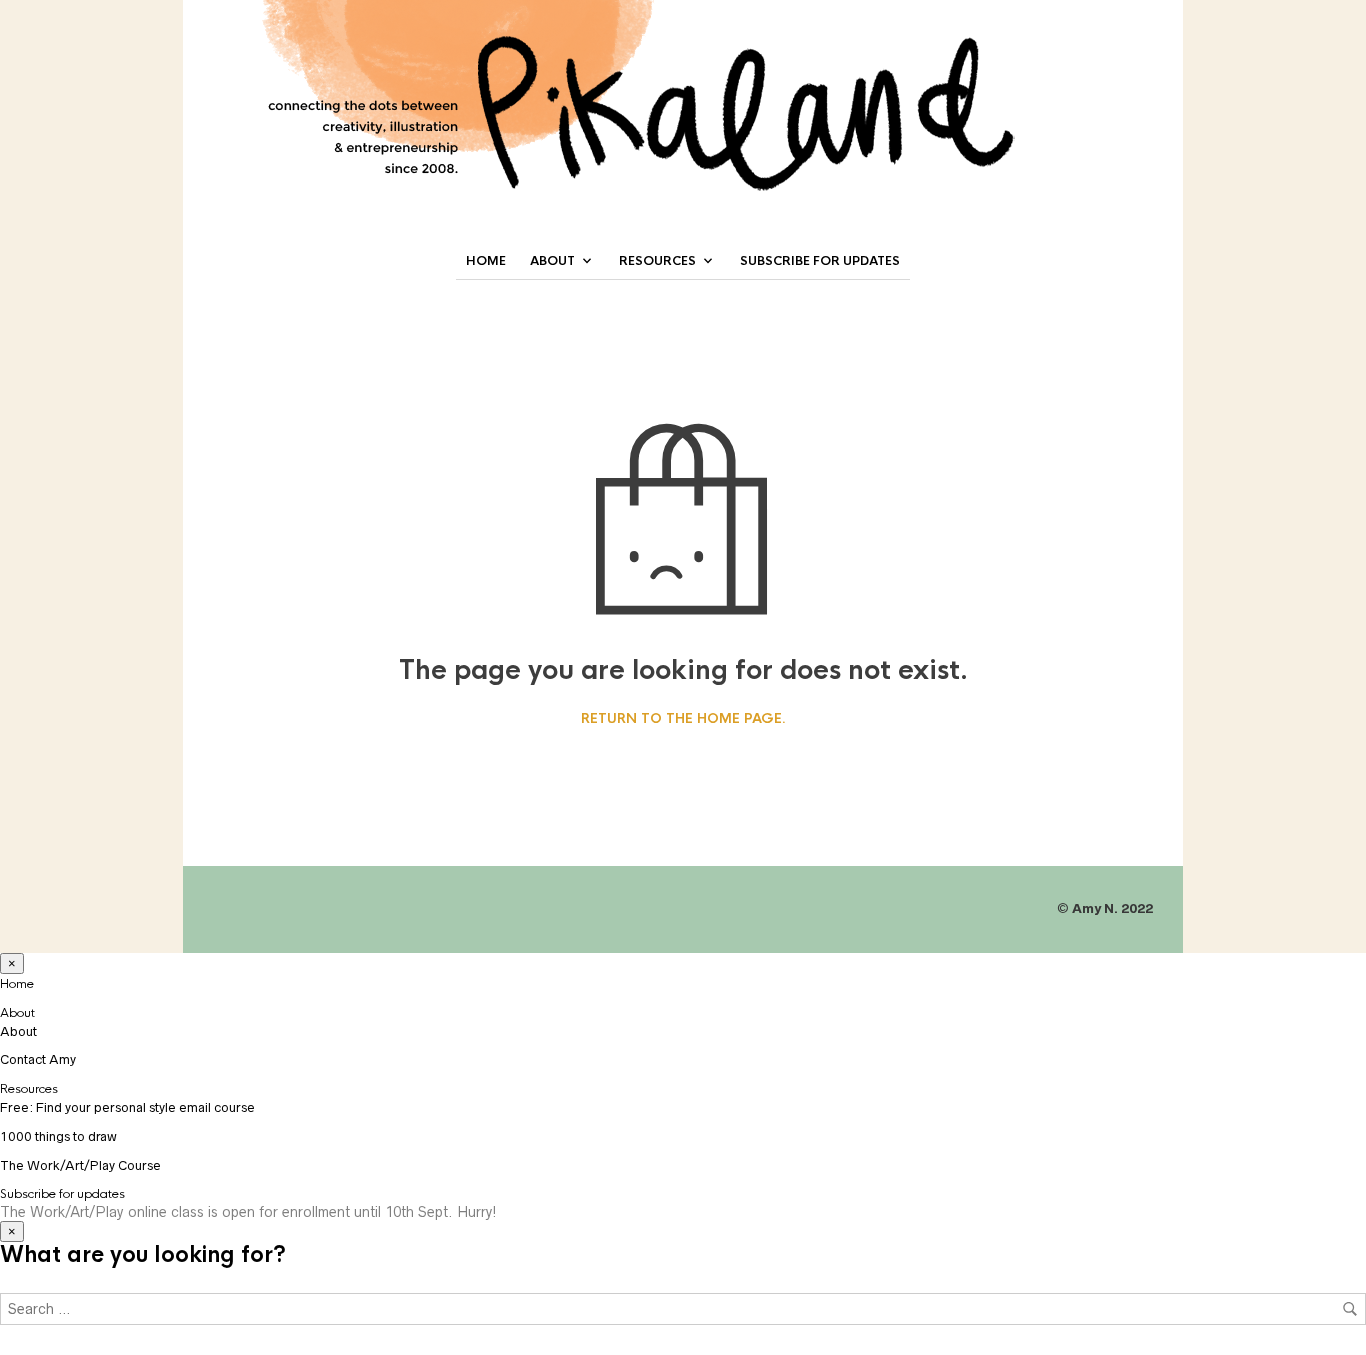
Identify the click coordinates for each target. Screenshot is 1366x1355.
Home (486, 261)
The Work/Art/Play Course (80, 1165)
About (552, 261)
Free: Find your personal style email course (127, 1107)
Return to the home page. (683, 719)
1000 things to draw (58, 1136)
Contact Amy (38, 1059)
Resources (657, 261)
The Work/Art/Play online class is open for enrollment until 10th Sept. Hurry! (248, 1212)
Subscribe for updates (820, 261)
